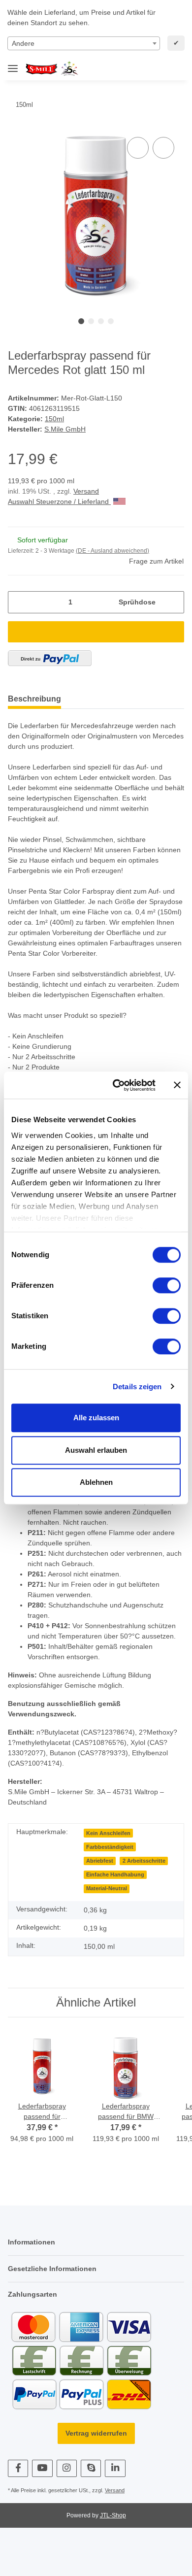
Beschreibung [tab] (34, 699)
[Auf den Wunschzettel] (163, 148)
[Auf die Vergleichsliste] (138, 148)
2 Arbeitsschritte (144, 1861)
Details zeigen (137, 1387)
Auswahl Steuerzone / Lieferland (59, 502)
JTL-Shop (113, 2515)
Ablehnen (96, 1482)
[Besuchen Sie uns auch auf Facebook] (18, 2468)
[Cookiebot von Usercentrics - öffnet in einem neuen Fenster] (116, 1085)
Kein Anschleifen (108, 1833)
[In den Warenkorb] (96, 632)
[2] (50, 658)
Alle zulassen (96, 1418)
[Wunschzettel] (159, 69)
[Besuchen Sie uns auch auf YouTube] (42, 2468)
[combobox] (84, 43)
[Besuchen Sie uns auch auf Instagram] (67, 2468)
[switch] (167, 1285)
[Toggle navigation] (13, 64)
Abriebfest (100, 1861)
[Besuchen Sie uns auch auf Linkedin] (115, 2468)
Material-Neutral (107, 1888)
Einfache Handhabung (115, 1874)
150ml (54, 419)
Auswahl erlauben (96, 1450)
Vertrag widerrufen (96, 2433)
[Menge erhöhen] (173, 602)
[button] (143, 69)
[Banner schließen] (177, 1085)
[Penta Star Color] (54, 69)
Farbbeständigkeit (110, 1847)
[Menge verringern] (19, 602)
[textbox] (84, 43)
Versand (86, 491)
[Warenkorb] (175, 69)
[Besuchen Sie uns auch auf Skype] (91, 2468)
